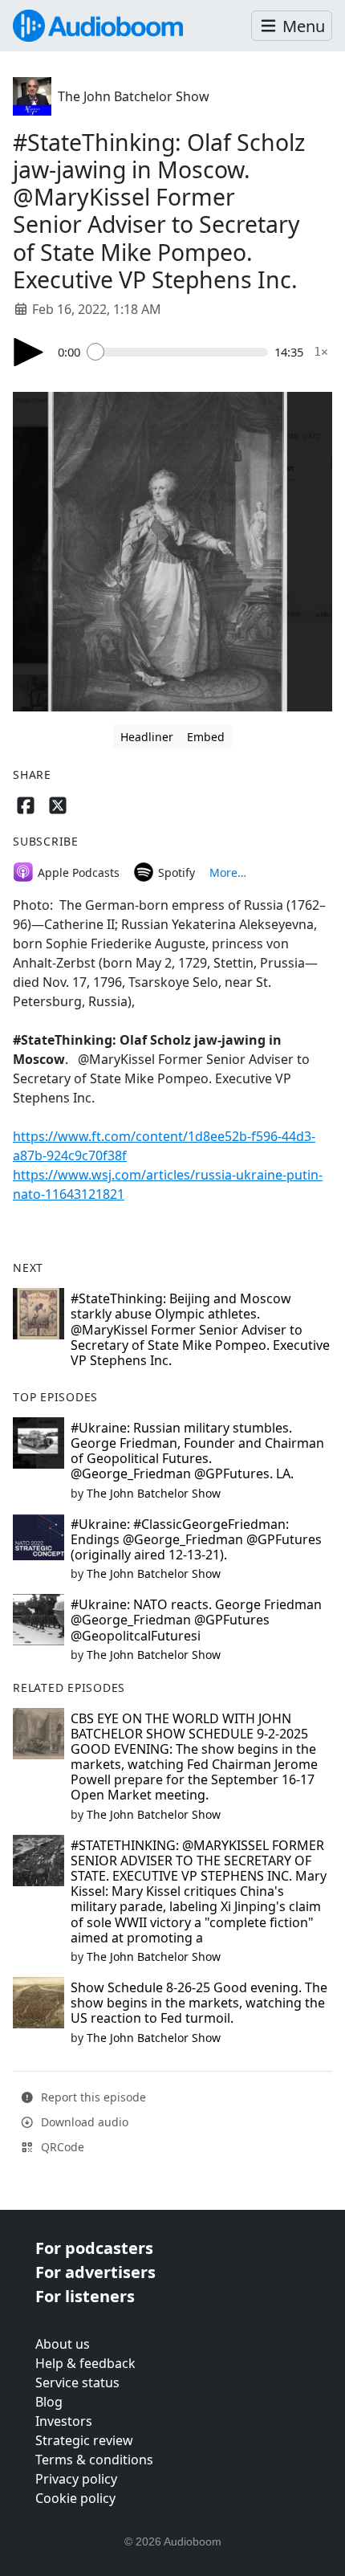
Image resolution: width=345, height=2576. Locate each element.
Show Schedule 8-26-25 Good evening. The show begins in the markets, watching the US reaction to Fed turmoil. (199, 2003)
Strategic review (84, 2440)
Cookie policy (75, 2498)
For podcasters (94, 2248)
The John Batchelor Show (134, 96)
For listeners (85, 2296)
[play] (29, 352)
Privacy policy (76, 2479)
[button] (292, 26)
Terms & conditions (94, 2460)
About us (63, 2344)
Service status (77, 2382)
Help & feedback (85, 2363)
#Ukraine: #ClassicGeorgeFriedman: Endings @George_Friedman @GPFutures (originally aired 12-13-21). (196, 1539)
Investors (64, 2421)
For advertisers (95, 2272)
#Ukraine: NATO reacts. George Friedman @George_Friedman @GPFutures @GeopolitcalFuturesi (196, 1620)
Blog (49, 2402)
